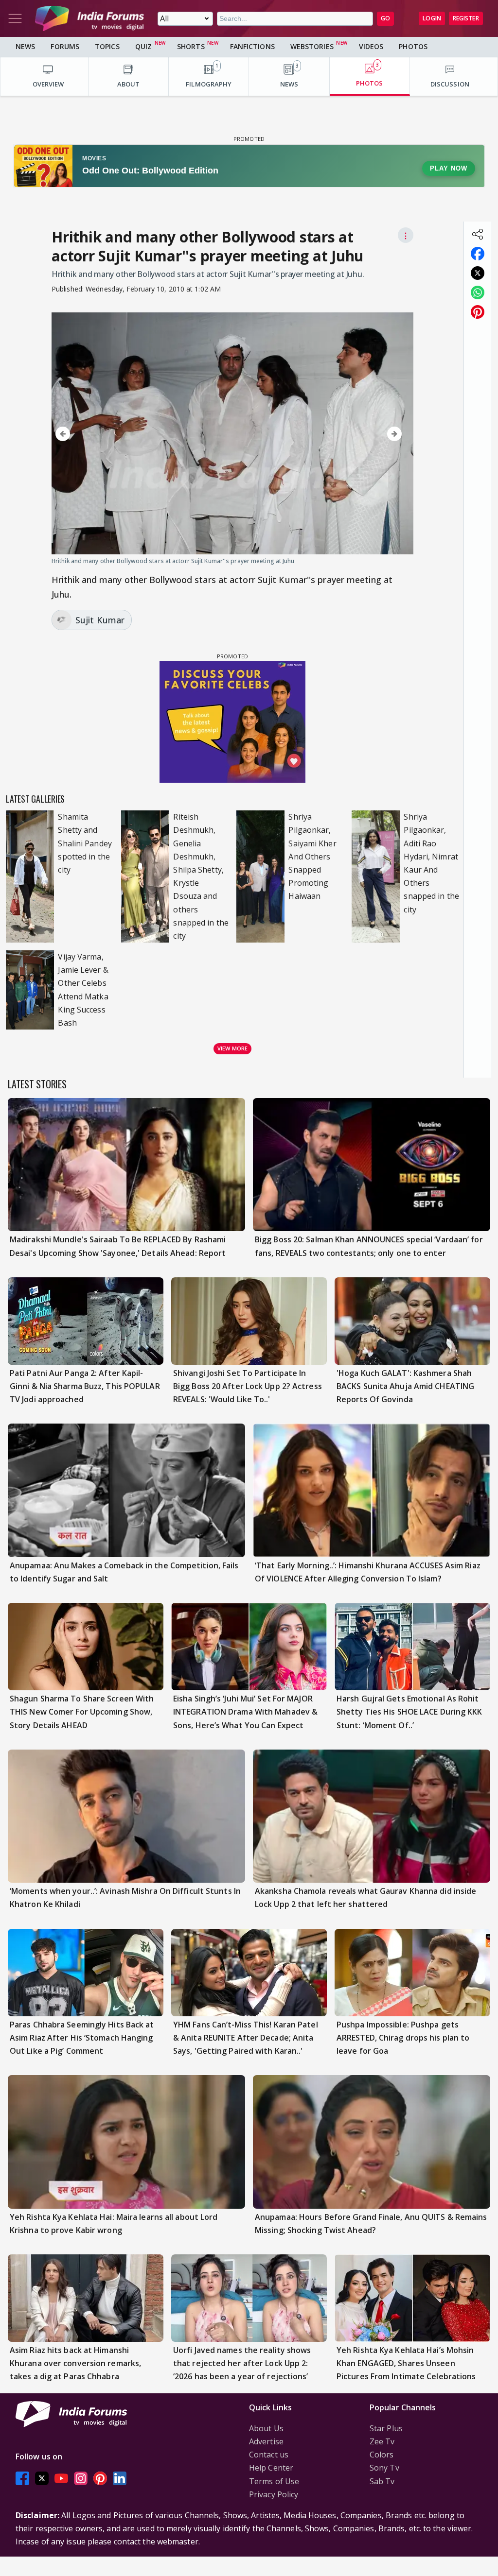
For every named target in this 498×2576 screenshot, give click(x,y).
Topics (107, 46)
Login (432, 18)
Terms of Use (274, 2481)
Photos (413, 46)
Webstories (312, 46)
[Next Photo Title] (353, 434)
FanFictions (252, 46)
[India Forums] (89, 18)
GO (385, 18)
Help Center (271, 2468)
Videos (371, 46)
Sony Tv (384, 2468)
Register (466, 18)
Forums (65, 46)
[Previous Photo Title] (105, 434)
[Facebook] (22, 2479)
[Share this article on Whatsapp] (478, 292)
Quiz (143, 46)
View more (232, 1048)
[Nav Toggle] (15, 18)
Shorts (191, 46)
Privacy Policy (274, 2494)
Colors (382, 2455)
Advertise (266, 2441)
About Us (266, 2428)
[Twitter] (42, 2479)
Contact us (269, 2455)
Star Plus (386, 2428)
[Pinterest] (100, 2479)
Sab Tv (382, 2481)
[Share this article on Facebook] (478, 254)
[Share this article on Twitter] (478, 273)
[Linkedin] (120, 2479)
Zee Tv (382, 2441)
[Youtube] (61, 2479)
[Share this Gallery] (478, 234)
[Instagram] (81, 2479)
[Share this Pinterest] (478, 312)
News (25, 46)
